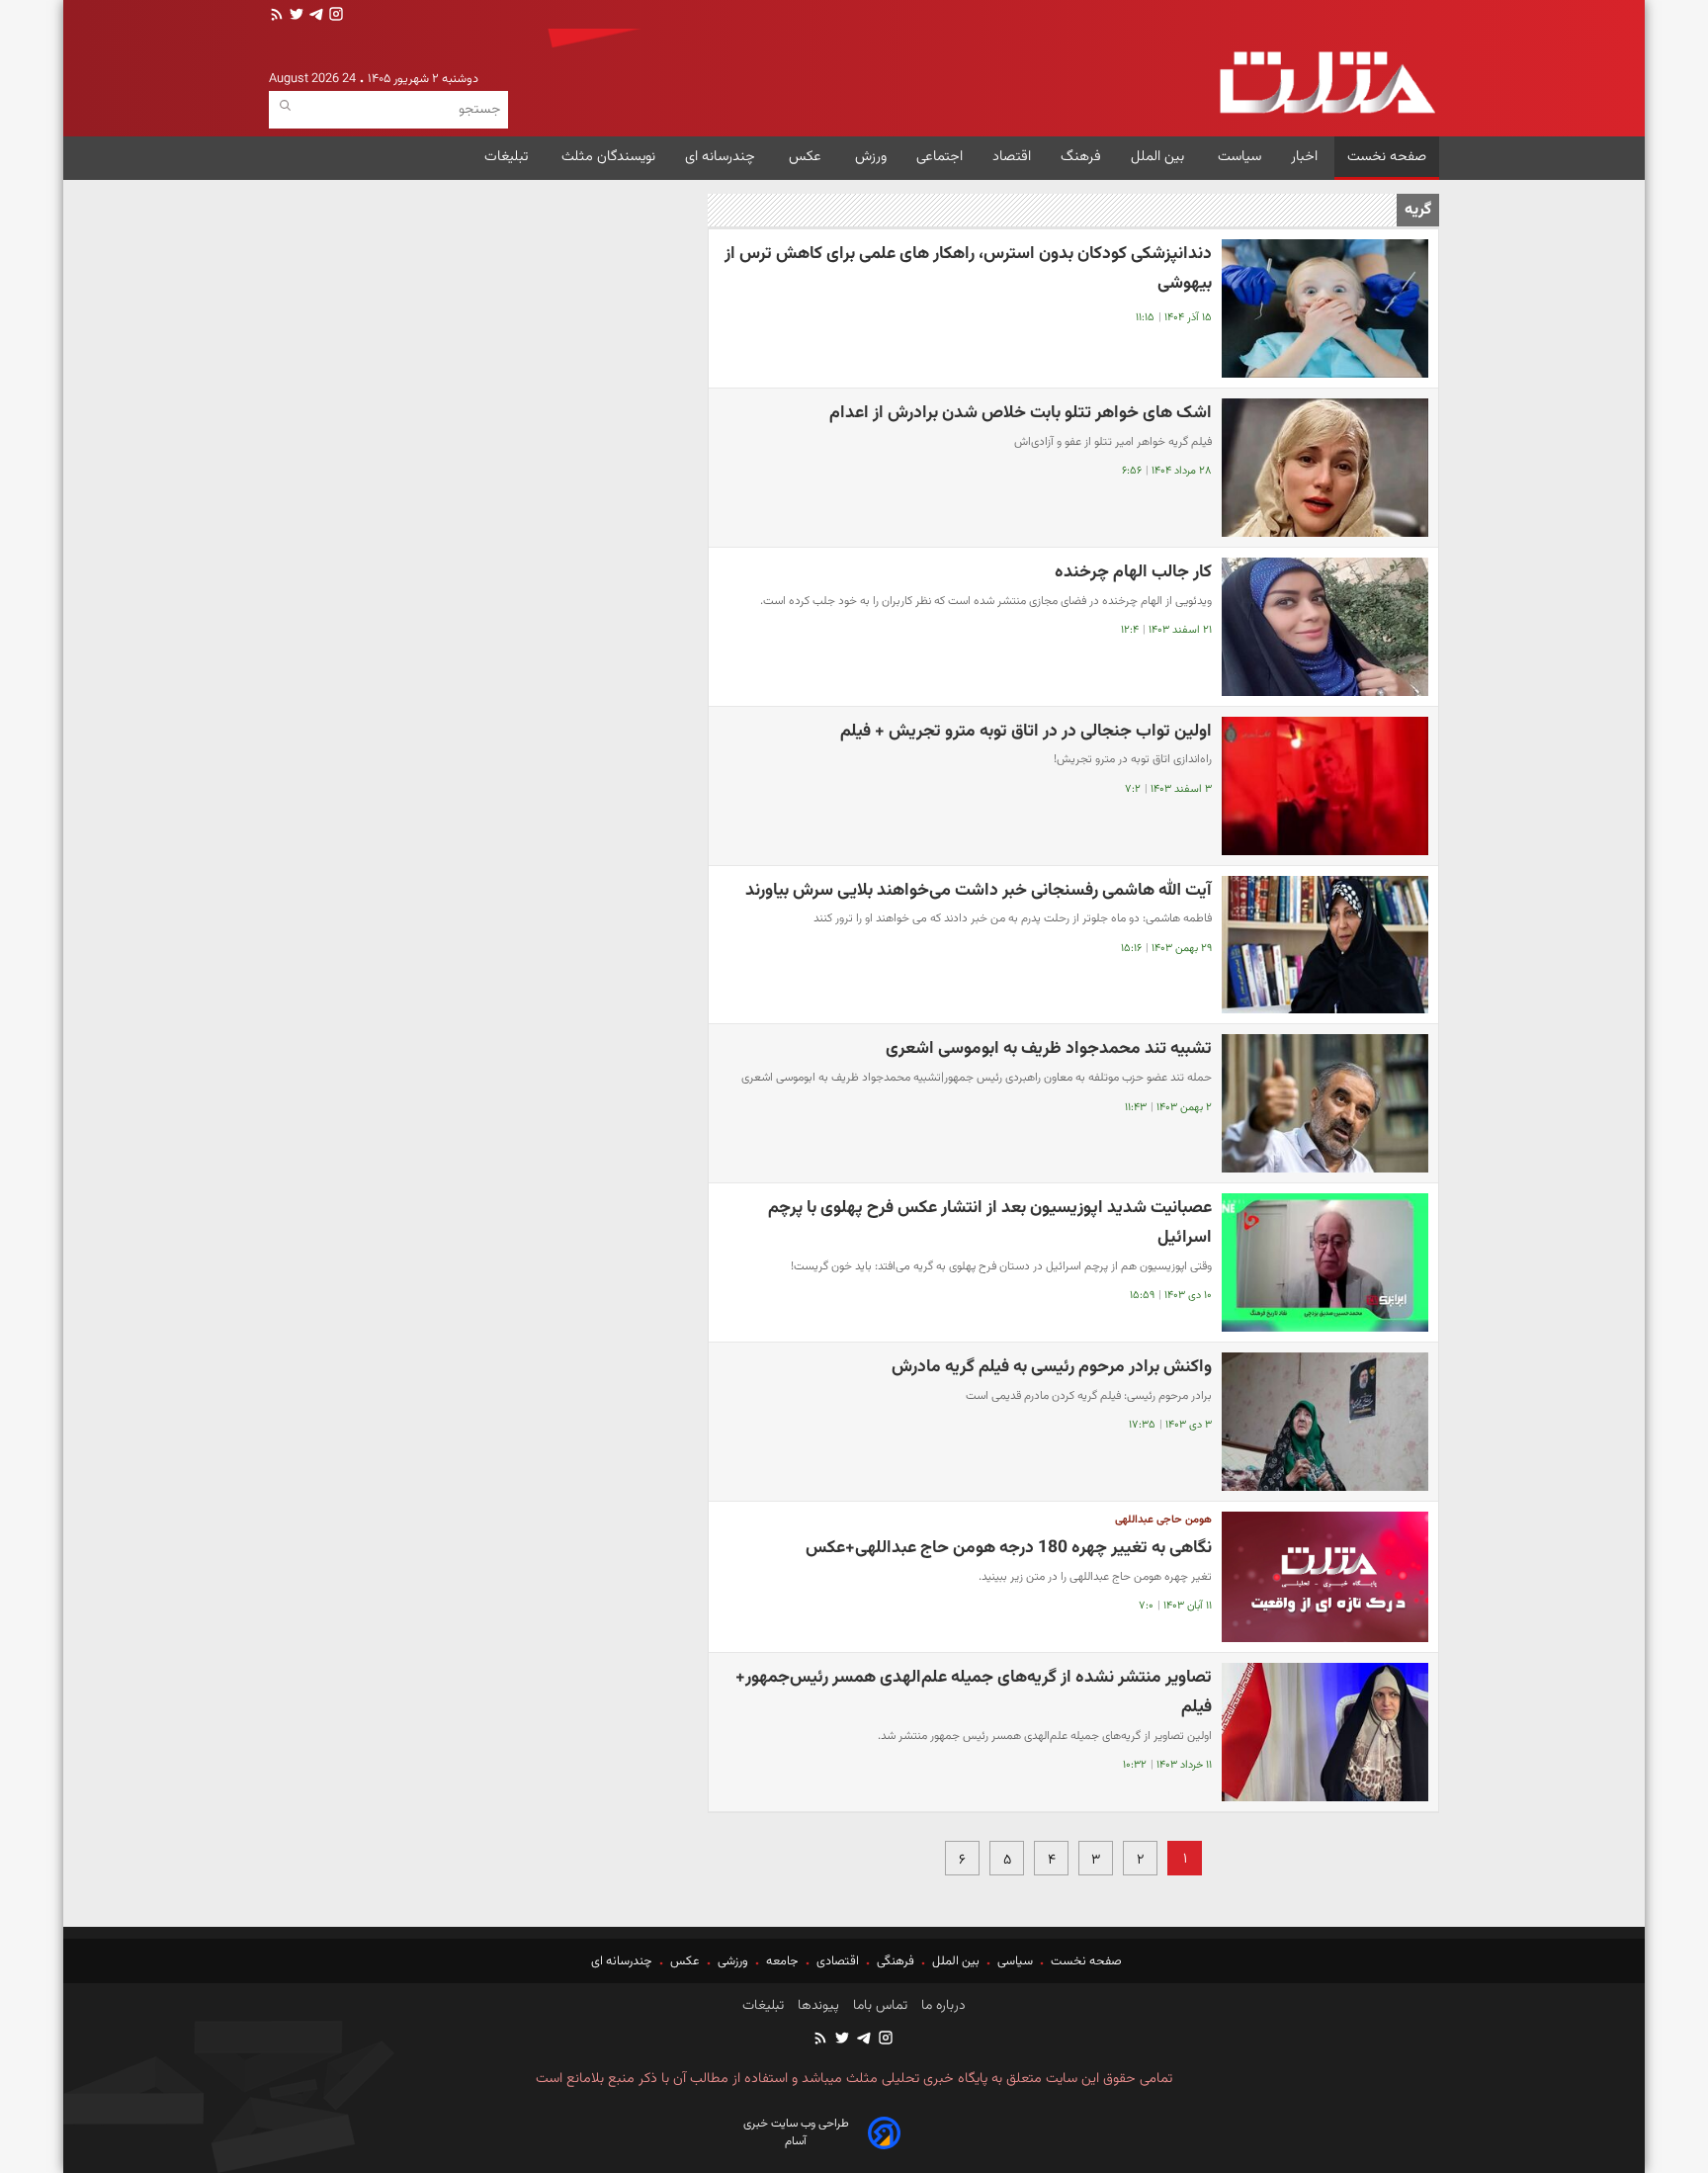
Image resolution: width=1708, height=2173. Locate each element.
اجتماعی (939, 157)
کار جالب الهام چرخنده (1133, 572)
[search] (285, 106)
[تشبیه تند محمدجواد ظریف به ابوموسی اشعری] (1325, 1103)
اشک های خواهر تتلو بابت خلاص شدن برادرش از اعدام (1021, 413)
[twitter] (295, 16)
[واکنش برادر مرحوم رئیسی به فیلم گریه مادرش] (1325, 1422)
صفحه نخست (1387, 157)
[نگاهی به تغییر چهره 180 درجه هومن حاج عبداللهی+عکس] (1325, 1577)
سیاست (1239, 157)
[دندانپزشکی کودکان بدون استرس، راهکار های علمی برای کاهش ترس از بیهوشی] (1325, 308)
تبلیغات (508, 157)
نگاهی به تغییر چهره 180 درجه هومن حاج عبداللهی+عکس (1009, 1548)
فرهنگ (1081, 157)
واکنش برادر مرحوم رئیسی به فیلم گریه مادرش (1052, 1367)
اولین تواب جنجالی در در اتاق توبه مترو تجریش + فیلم (1026, 731)
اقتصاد (1012, 157)
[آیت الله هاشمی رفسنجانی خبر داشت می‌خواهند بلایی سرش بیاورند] (1325, 945)
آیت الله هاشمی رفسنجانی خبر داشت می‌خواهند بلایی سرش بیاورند (979, 890)
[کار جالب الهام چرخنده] (1325, 627)
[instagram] (334, 16)
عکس (807, 157)
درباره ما (941, 2006)
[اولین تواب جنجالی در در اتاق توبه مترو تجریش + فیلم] (1325, 786)
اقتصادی (838, 1961)
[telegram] (314, 16)
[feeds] (277, 16)
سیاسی (1015, 1961)
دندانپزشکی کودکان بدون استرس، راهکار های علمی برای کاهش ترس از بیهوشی (968, 268)
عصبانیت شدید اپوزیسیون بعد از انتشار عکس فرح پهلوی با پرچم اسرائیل (990, 1222)
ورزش (871, 157)
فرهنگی (896, 1961)
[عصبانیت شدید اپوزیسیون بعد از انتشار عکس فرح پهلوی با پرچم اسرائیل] (1325, 1262)
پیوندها (816, 2006)
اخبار (1304, 157)
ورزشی (733, 1961)
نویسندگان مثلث (608, 157)
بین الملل (1159, 157)
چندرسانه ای (722, 157)
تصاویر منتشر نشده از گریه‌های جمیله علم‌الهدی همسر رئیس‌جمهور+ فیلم (974, 1692)
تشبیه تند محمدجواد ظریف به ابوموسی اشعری (1049, 1048)
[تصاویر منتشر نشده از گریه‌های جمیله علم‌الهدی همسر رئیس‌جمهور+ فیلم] (1325, 1732)
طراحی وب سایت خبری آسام (796, 2132)
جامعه (782, 1961)
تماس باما (878, 2006)
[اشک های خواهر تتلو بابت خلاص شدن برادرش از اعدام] (1325, 468)
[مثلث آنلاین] (1327, 83)
